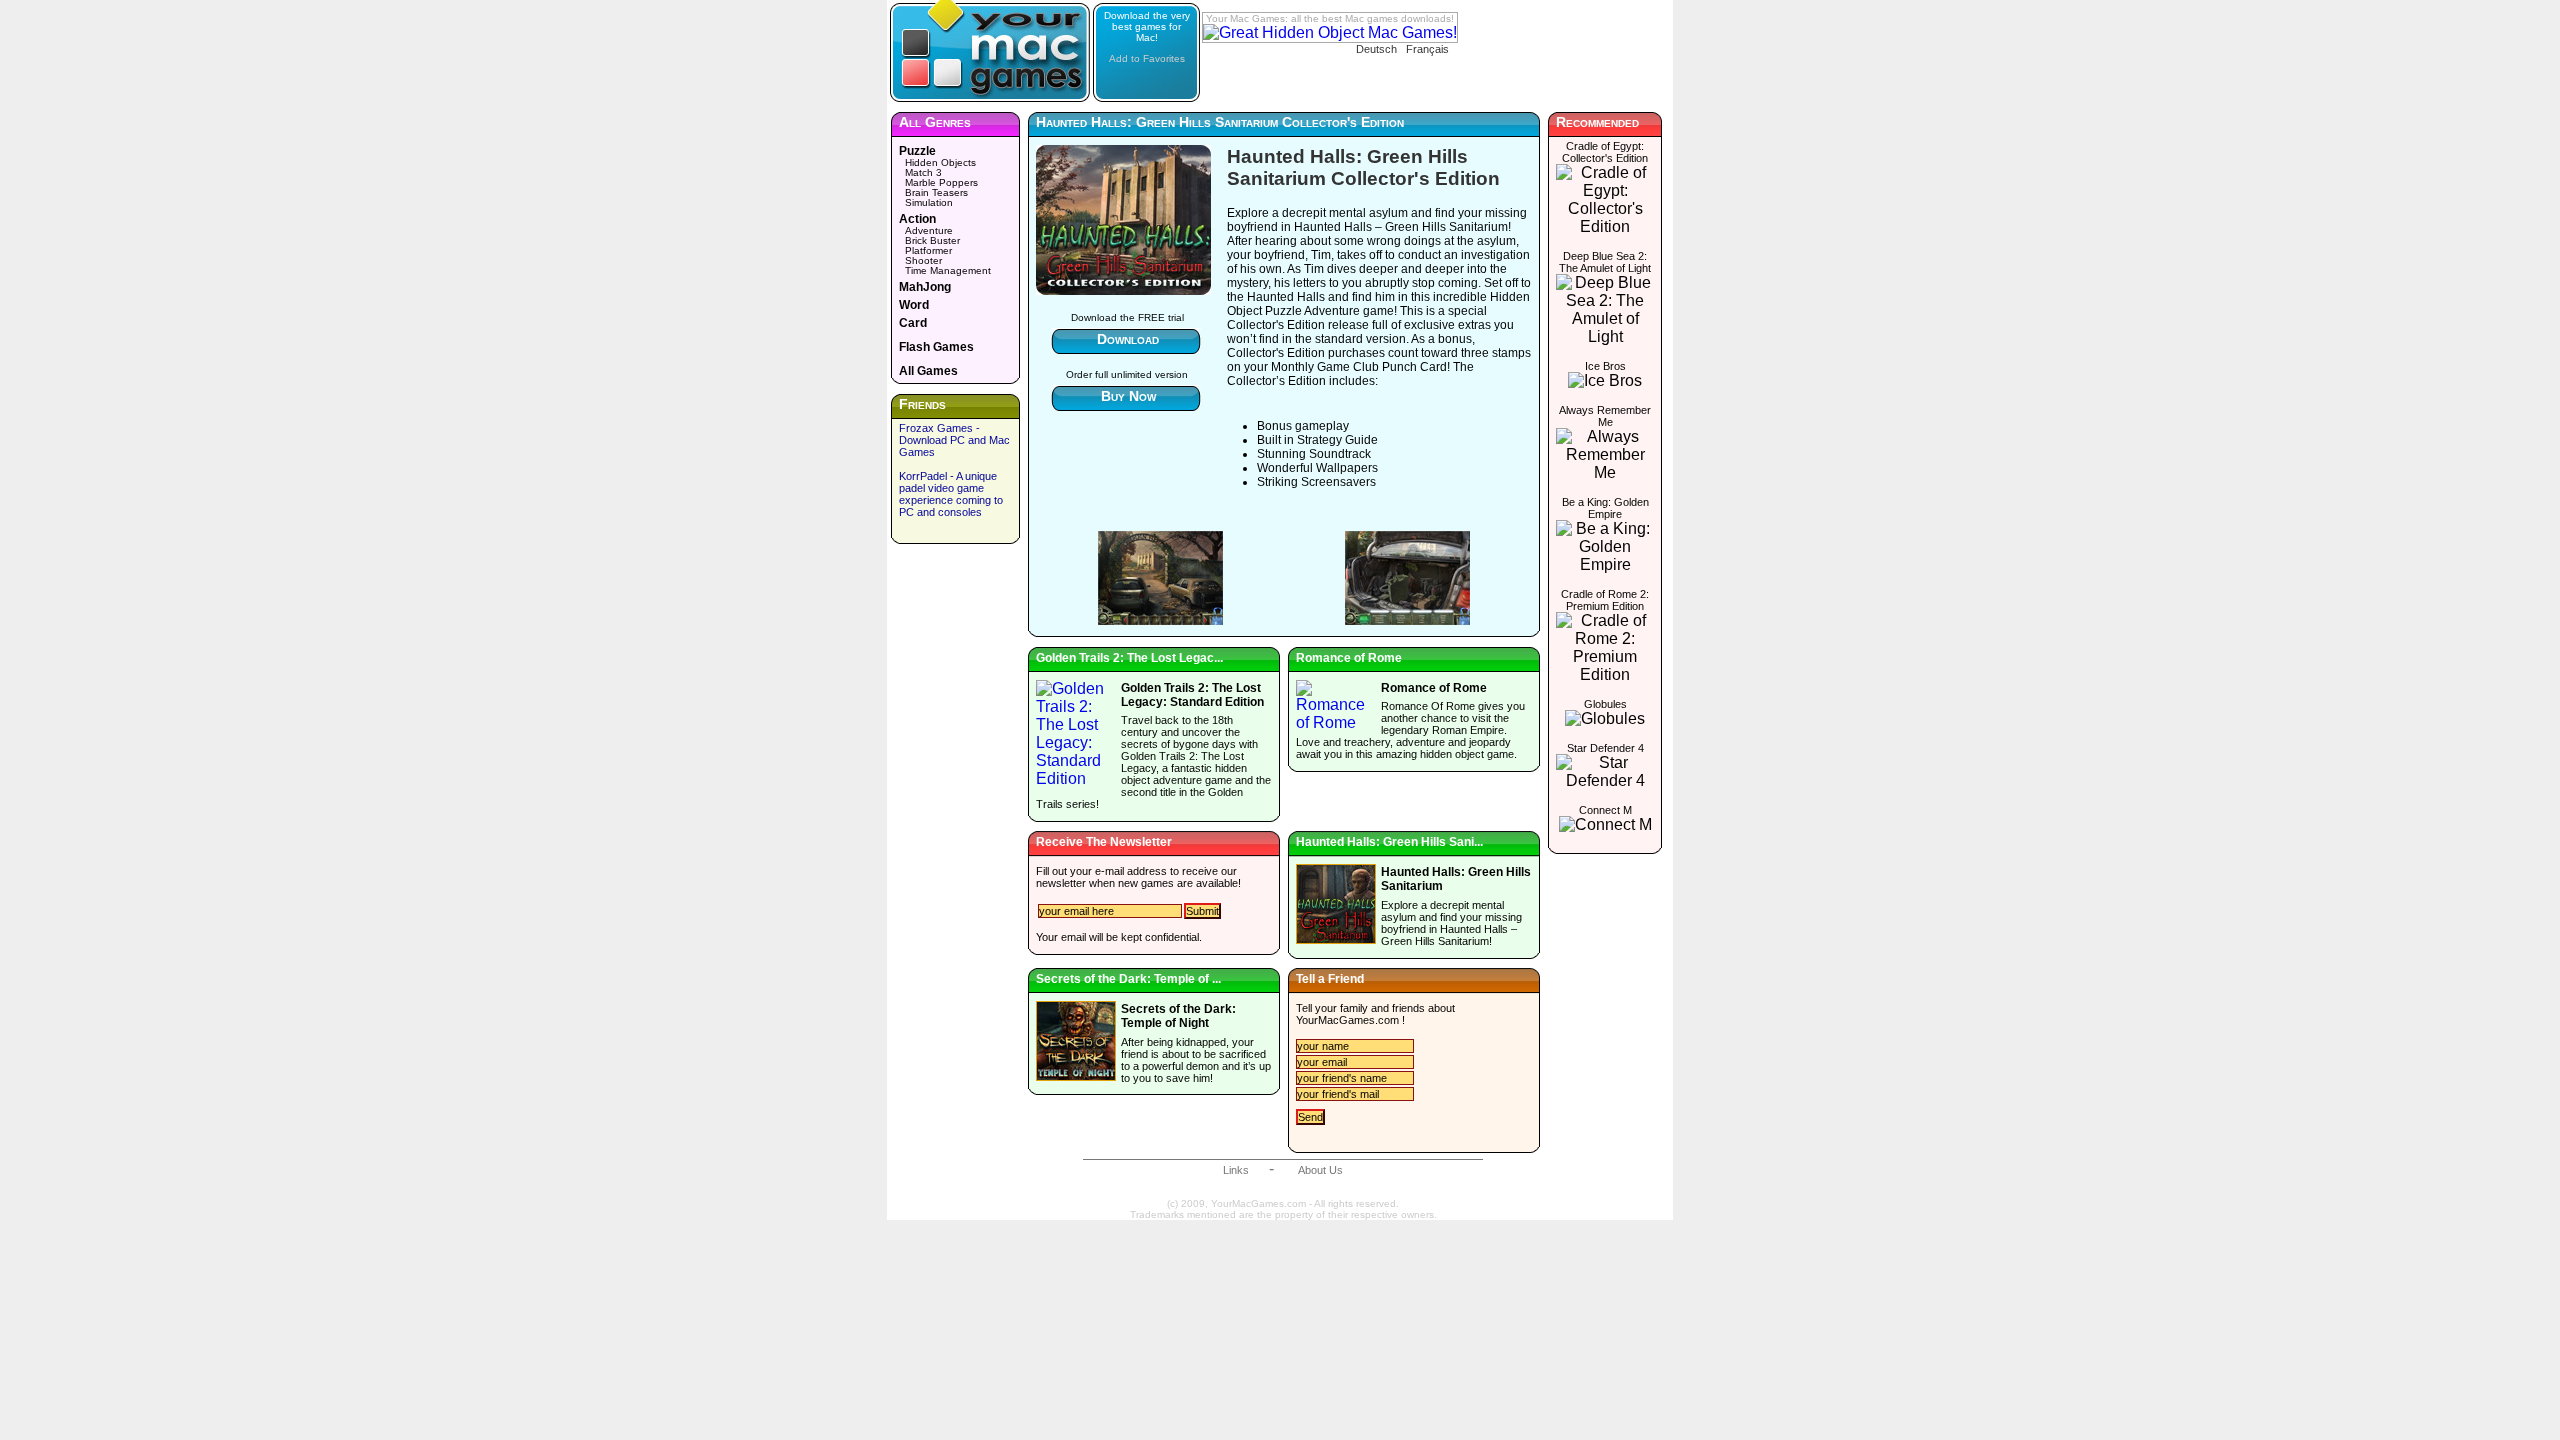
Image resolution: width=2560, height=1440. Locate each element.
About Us (1320, 1170)
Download (1128, 339)
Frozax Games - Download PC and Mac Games (954, 440)
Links (1236, 1170)
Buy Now (1128, 396)
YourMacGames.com (1347, 1020)
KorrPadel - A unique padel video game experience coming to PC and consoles (951, 494)
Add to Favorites (1147, 58)
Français (1427, 49)
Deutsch (1376, 49)
